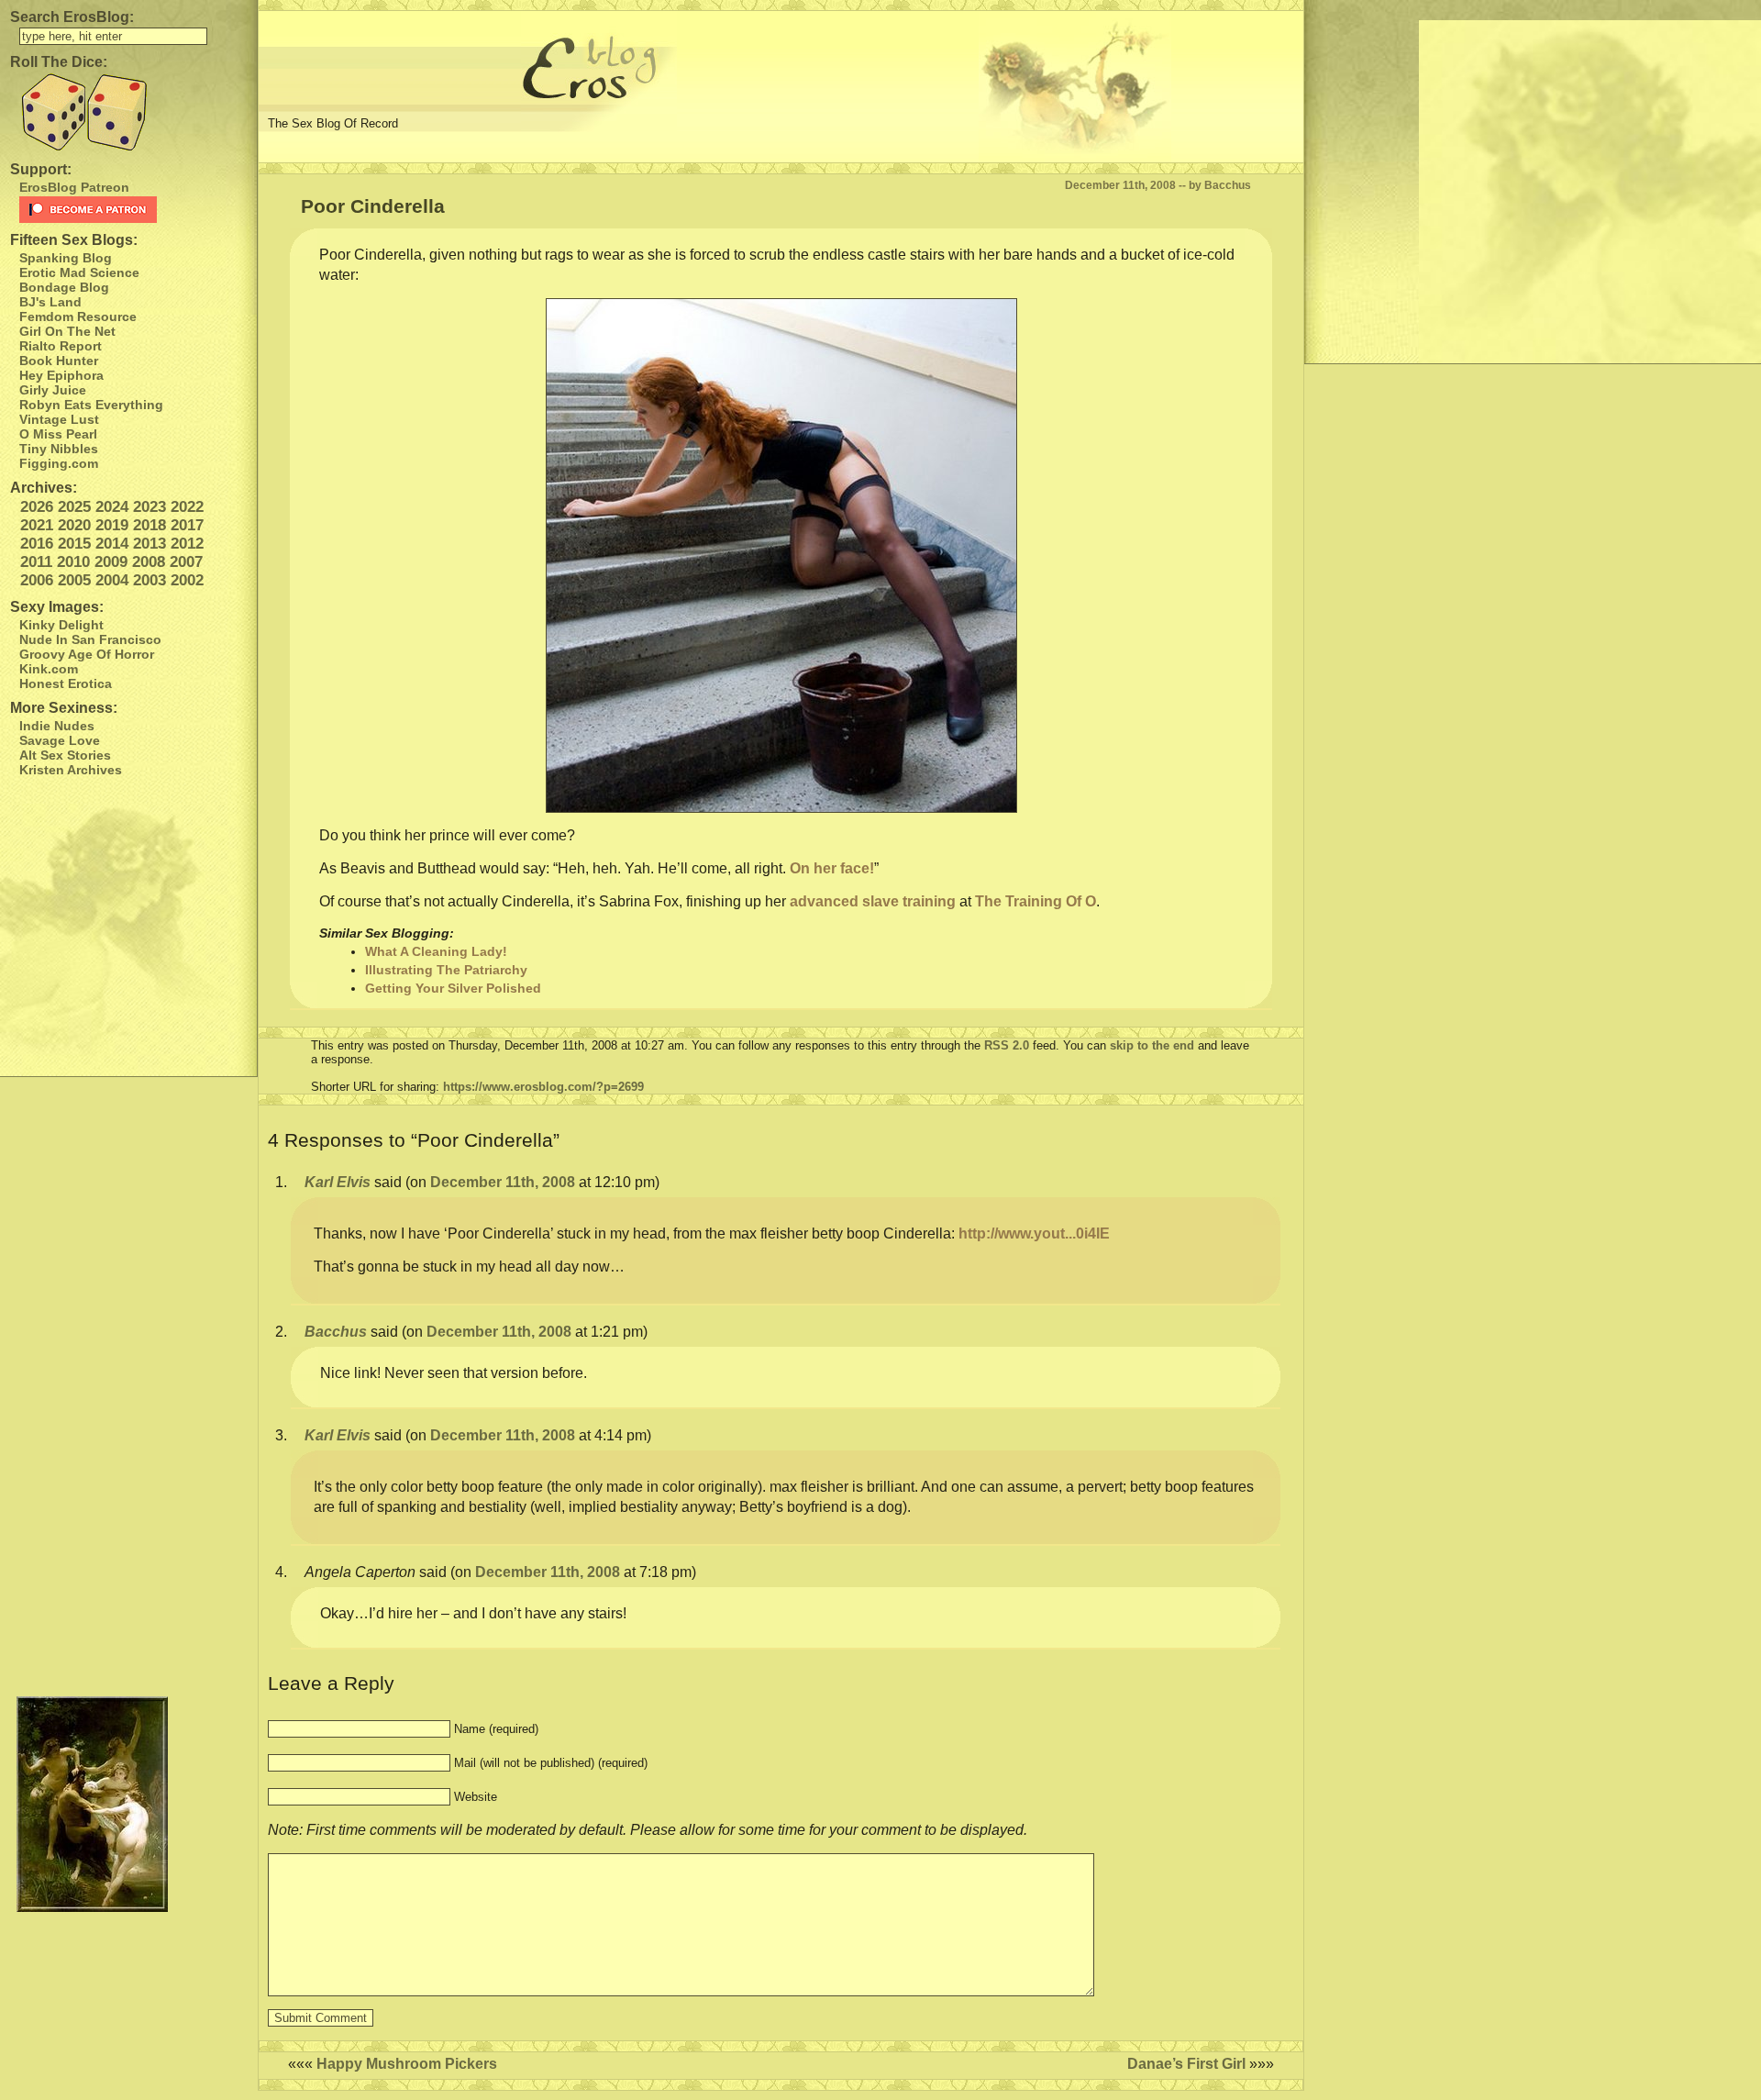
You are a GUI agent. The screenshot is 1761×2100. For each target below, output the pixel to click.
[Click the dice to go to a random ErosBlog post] (128, 112)
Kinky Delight (61, 625)
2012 (187, 544)
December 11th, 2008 (503, 1182)
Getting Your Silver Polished (453, 988)
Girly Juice (53, 390)
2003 (150, 580)
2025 (74, 507)
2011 (36, 562)
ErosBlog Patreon (74, 187)
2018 (150, 525)
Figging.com (59, 463)
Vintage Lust (59, 419)
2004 (112, 580)
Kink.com (49, 669)
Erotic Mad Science (79, 272)
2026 (37, 507)
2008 (149, 562)
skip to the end (1152, 1045)
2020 (74, 525)
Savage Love (60, 740)
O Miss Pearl (58, 434)
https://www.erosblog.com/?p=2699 (543, 1087)
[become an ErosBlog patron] (133, 210)
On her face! (832, 868)
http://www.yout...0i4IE (1034, 1233)
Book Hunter (59, 361)
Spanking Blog (66, 258)
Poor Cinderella (373, 206)
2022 (187, 507)
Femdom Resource (78, 317)
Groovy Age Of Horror (87, 654)
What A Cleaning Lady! (436, 951)
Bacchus (336, 1332)
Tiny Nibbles (59, 449)
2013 (150, 544)
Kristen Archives (71, 770)
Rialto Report (61, 346)
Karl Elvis (338, 1182)
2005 (74, 580)
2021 (37, 525)
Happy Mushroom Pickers (407, 2064)
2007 (186, 562)
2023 (150, 507)
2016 (37, 544)
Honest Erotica (66, 683)
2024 (112, 507)
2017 (187, 525)
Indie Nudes (57, 726)
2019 (112, 525)
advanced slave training (873, 901)
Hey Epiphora (61, 375)
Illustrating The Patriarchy (446, 970)
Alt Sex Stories (65, 755)
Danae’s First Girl (1186, 2064)
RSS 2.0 (1007, 1045)
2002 (187, 580)
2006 (37, 580)
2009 (111, 562)
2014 (112, 544)
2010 (73, 562)
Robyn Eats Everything (91, 405)
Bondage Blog (64, 287)
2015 (74, 544)
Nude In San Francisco (90, 639)
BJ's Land (50, 302)
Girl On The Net (67, 331)
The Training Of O (1036, 901)
